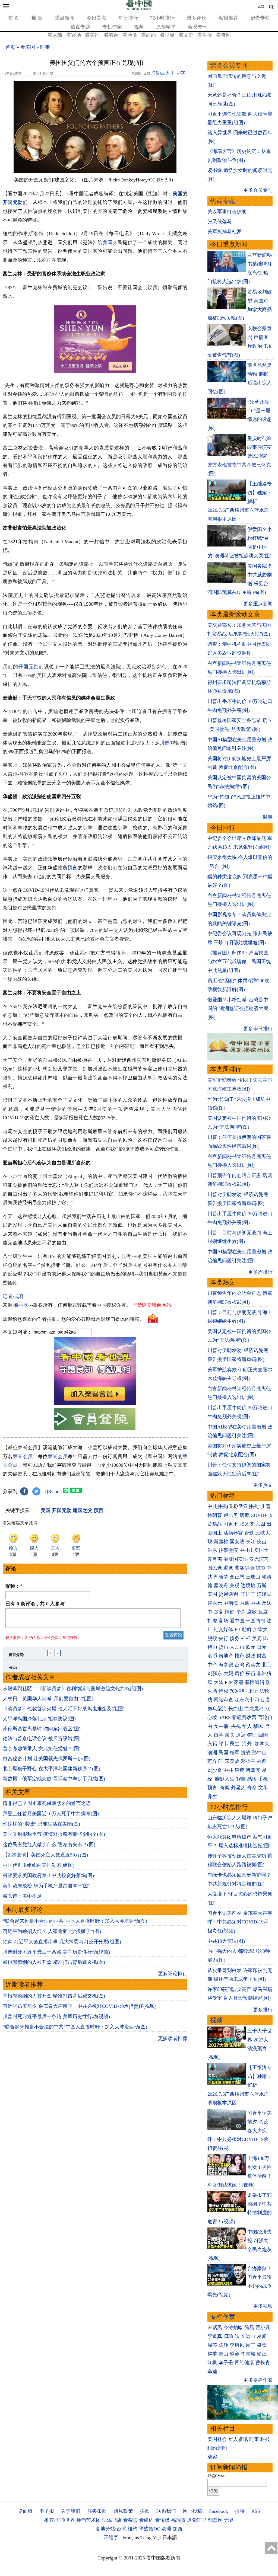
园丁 (251, 2345)
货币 (223, 1647)
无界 (229, 2520)
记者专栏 (260, 18)
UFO (260, 1568)
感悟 (252, 1779)
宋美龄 (232, 1761)
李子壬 (226, 2363)
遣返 (241, 1735)
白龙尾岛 (254, 1709)
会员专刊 (198, 27)
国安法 (237, 1542)
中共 (255, 1603)
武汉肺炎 (248, 1506)
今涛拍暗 (233, 2328)
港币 (212, 1656)
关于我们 (71, 2511)
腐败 (252, 1612)
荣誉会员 (23, 1456)
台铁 (249, 1533)
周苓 (212, 2345)
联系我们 (166, 2511)
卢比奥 (231, 1515)
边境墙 (248, 1586)
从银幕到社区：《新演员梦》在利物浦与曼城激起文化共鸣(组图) (73, 1689)
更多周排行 (260, 1272)
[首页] (139, 9)
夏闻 (262, 2336)
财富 (262, 1656)
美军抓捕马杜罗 (225, 232)
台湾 (239, 1665)
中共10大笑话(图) (226, 1941)
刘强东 (215, 1673)
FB (238, 1629)
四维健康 (244, 2363)
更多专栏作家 (258, 2380)
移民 (258, 1726)
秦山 (223, 2354)
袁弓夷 (215, 1559)
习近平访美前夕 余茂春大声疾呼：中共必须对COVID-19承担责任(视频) (80, 2006)
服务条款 (97, 2511)
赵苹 (212, 2354)
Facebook (219, 2511)
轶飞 (239, 2336)
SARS (225, 1717)
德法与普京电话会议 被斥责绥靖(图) (42, 1738)
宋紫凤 (215, 2328)
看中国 (237, 1621)
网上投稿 (192, 2511)
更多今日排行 (258, 1029)
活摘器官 (233, 1533)
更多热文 (263, 1485)
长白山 (236, 1709)
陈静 (223, 2345)
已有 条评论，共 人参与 (35, 1604)
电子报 (47, 2511)
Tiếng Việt (151, 2537)
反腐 (263, 1612)
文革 (263, 1788)
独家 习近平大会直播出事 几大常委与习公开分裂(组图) (62, 1942)
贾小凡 (263, 2328)
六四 (260, 1524)
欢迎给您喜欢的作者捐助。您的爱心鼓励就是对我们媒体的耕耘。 (74, 1319)
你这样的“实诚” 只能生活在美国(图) (41, 1824)
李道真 (215, 2336)
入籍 (212, 1744)
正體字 (111, 2537)
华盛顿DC (149, 2529)
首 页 (14, 18)
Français (131, 2537)
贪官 (219, 1612)
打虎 (212, 1621)
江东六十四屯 (249, 1700)
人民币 (237, 1647)
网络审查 (223, 1700)
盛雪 (262, 2345)
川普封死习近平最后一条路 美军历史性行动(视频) (56, 1952)
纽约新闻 (217, 2448)
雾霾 (239, 1682)
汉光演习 (259, 1559)
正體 (261, 6)
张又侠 (247, 1524)
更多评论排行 (173, 1974)
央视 (236, 1726)
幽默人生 (225, 1779)
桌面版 (25, 2511)
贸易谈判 (229, 1594)
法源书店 (112, 2520)
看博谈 (130, 35)
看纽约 (149, 35)
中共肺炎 (217, 1506)
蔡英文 (253, 1665)
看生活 (205, 35)
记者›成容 (13, 1296)
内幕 (244, 1603)
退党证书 (197, 2520)
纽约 (132, 2529)
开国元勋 (13, 202)
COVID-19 (262, 1515)
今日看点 (96, 18)
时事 (45, 47)
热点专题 (80, 27)
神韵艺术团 (89, 2520)
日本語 (170, 2537)
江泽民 (264, 1594)
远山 (251, 2336)
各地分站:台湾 (111, 2529)
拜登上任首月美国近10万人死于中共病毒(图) (51, 1814)
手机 (263, 1779)
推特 (240, 2511)
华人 (247, 1726)
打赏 (155, 73)
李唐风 (237, 2345)
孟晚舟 (221, 1586)
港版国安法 (236, 1559)
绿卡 (223, 1744)
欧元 (251, 1647)
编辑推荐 (228, 18)
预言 (73, 868)
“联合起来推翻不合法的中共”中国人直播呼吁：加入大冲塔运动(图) (75, 1921)
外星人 (238, 1788)
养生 (212, 1797)
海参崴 (226, 1665)
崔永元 (215, 1603)
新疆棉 (221, 1542)
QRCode (53, 1491)
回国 (263, 1735)
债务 (235, 1638)
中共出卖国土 (254, 1550)
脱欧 (212, 1638)
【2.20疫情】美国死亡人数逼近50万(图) (45, 1855)
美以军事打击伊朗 (227, 212)
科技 (265, 2439)
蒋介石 (215, 1761)
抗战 (246, 1753)
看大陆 (55, 35)
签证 (252, 1735)
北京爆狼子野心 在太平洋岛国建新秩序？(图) (51, 1769)
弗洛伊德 (244, 1568)
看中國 (21, 1305)
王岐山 (253, 1577)
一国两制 (255, 1621)
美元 (257, 1638)
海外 (248, 1744)
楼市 (239, 1656)
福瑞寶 (178, 2520)
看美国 (92, 35)
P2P (229, 1682)
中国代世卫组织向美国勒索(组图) (39, 1865)
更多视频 (263, 2306)
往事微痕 (228, 1550)
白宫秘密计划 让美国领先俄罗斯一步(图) (47, 1759)
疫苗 (262, 1542)
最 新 (37, 18)
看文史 (186, 35)
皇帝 (239, 1770)
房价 (239, 1673)
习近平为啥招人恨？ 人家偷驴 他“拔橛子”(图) (52, 1931)
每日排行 (128, 18)
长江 (251, 1542)
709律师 (238, 1691)
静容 (235, 2354)
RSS (256, 2511)
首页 (10, 47)
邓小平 (248, 1761)
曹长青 (263, 2363)
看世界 (167, 35)
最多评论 (197, 18)
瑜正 (262, 2354)
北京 (267, 1665)
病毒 (244, 1515)
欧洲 (166, 2529)
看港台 (111, 35)
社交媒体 (223, 1629)
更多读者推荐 (173, 2038)
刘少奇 (215, 1770)
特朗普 (215, 1515)
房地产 (226, 1656)
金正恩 (237, 1577)
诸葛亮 (253, 1770)
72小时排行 (162, 18)
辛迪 (212, 2372)
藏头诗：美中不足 (22, 1896)
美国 (178, 194)
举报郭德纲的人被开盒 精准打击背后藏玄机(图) (54, 1962)
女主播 (222, 1726)
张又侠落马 (220, 222)
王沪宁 (248, 1594)
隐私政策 (123, 2511)
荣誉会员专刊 (229, 65)
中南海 (231, 1603)
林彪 (262, 1761)
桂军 (235, 1753)
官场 (223, 1621)
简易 (249, 2328)
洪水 (212, 1550)
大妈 (228, 1673)
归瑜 (228, 2336)
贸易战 (215, 1524)
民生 (235, 1744)
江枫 (212, 2363)
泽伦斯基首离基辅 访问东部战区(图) (42, 1729)
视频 (139, 27)
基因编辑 (255, 1682)
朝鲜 (247, 1629)
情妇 (230, 1612)
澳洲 (212, 1753)
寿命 (252, 1788)
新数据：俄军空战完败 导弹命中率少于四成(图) (54, 1779)
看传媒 (162, 2520)
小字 (181, 73)
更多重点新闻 (258, 604)
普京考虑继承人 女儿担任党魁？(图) (42, 1749)
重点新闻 (65, 18)
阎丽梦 (221, 1577)
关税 (235, 1586)
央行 (223, 1638)
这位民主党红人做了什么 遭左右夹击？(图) (49, 1845)
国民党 (215, 1568)
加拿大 (260, 1629)
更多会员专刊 (258, 190)
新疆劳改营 (244, 1717)
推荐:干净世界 (60, 2520)
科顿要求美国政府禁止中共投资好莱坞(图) (48, 1875)
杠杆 (246, 1638)
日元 (262, 1647)
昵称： (14, 1586)
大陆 (219, 1682)
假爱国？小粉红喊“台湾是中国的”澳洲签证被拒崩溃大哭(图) (238, 1009)
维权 (223, 1691)
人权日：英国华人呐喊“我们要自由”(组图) (48, 1699)
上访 (253, 1691)
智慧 (241, 1779)
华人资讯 (238, 2439)
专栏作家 (112, 27)
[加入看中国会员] (95, 1404)
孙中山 (259, 1753)
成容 (212, 2457)
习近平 (231, 1524)
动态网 (215, 2520)
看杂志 (130, 2520)
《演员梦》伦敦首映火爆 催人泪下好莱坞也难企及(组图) (64, 1709)
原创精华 (166, 27)
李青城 (248, 2354)
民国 (223, 1753)
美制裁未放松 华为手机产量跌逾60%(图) (46, 1886)
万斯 (262, 1586)
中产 (212, 1665)
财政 (251, 1656)
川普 (165, 743)
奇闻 (225, 1788)
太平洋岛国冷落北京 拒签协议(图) (39, 1719)
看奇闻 (223, 35)
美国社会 (217, 2439)
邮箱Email (216, 2476)
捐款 (145, 2511)
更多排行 (263, 2010)
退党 (228, 1568)
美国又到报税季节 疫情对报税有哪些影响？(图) (54, 1834)
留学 (219, 1735)
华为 (241, 1612)
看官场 (74, 35)
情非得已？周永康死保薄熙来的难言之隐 (47, 1803)
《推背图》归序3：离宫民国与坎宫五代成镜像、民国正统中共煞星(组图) (239, 962)
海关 (230, 1735)
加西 (178, 2529)
